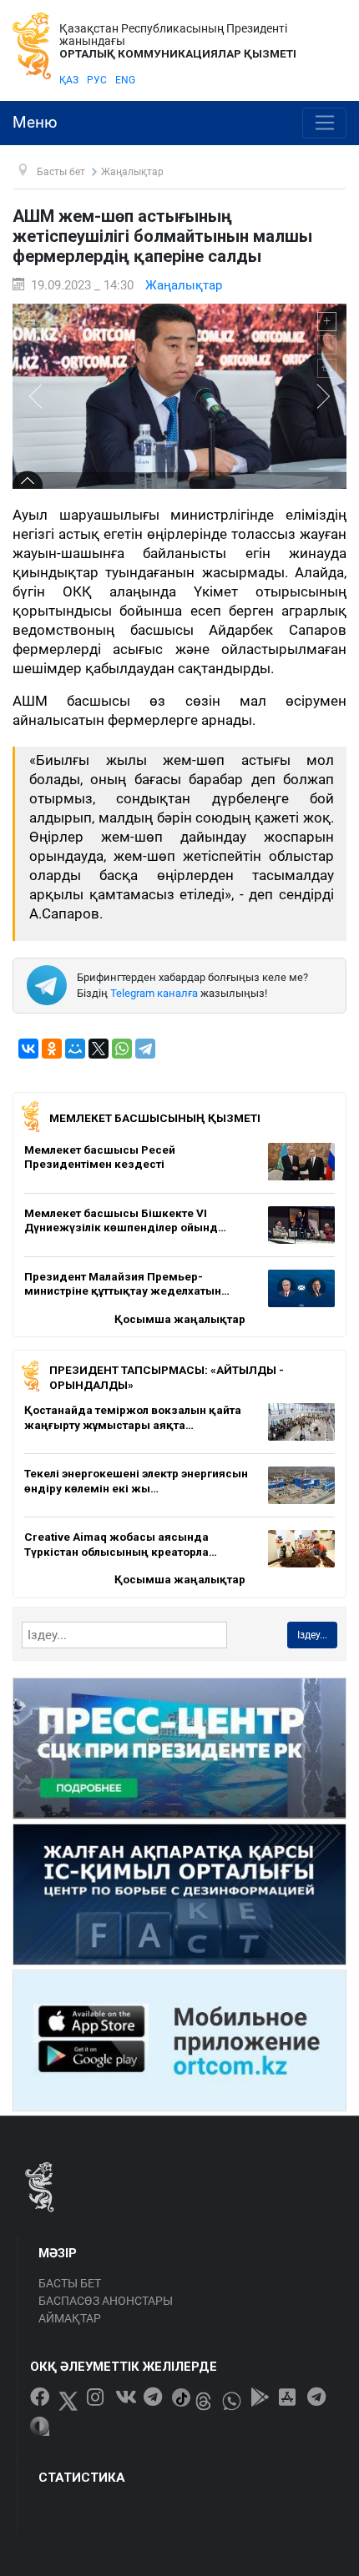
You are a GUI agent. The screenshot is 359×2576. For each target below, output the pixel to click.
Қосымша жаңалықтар (180, 1319)
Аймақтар (70, 2318)
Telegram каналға (154, 993)
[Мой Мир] (75, 1049)
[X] (99, 1049)
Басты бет (70, 2283)
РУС (97, 80)
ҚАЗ (69, 80)
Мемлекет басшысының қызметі (155, 1118)
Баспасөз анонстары (106, 2301)
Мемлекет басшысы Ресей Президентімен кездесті (100, 1157)
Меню (35, 123)
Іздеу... (312, 1635)
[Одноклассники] (52, 1049)
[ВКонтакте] (28, 1049)
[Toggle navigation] (324, 123)
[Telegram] (145, 1049)
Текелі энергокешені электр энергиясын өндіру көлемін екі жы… (136, 1481)
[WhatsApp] (122, 1049)
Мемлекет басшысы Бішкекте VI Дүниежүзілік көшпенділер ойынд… (125, 1220)
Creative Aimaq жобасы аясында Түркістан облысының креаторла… (121, 1544)
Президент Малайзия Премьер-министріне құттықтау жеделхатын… (127, 1284)
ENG (125, 80)
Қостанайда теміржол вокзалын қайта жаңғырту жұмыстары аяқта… (133, 1417)
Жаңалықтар (184, 285)
